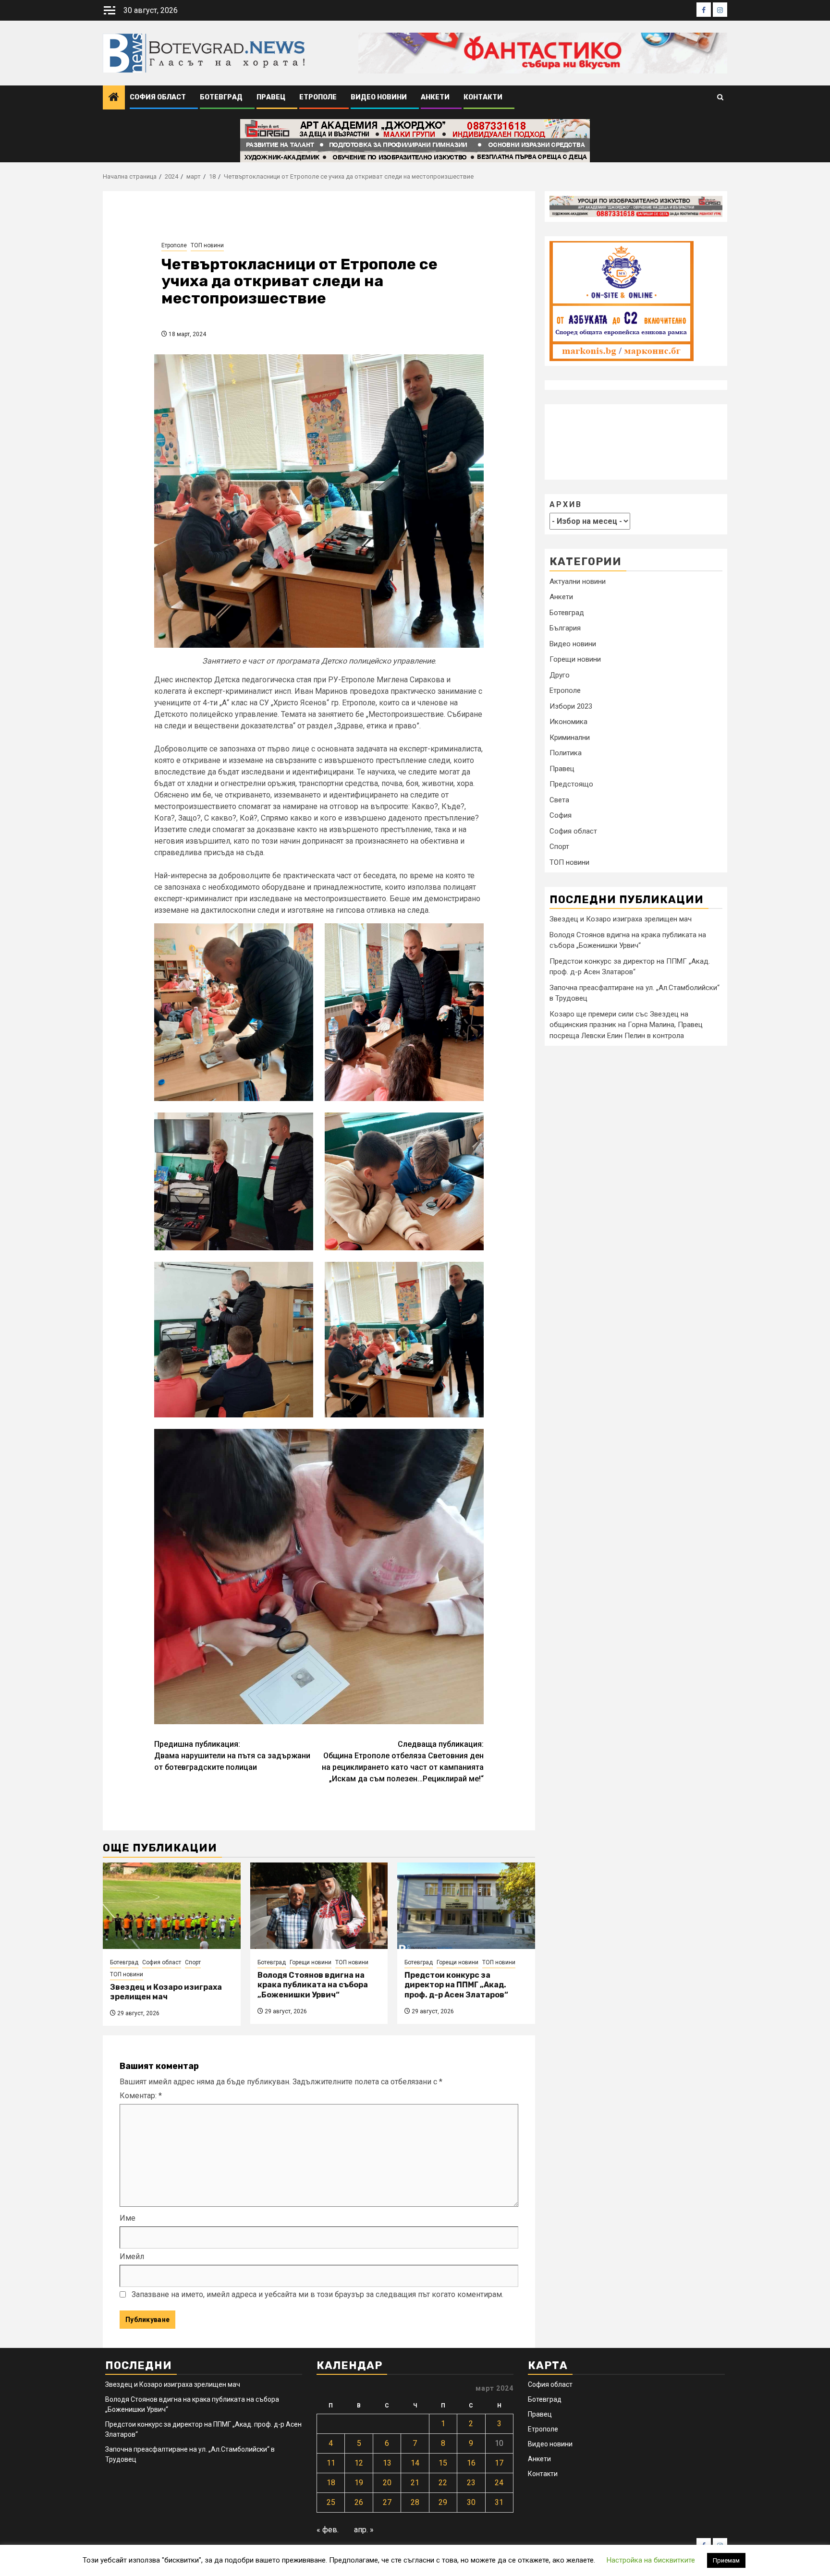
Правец (271, 97)
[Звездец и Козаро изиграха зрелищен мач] (172, 1906)
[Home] (114, 98)
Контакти (483, 97)
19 (359, 2483)
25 (331, 2502)
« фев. (328, 2530)
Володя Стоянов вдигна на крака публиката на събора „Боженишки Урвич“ (313, 1985)
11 (331, 2463)
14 (415, 2463)
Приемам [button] (726, 2560)
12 (359, 2463)
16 (471, 2463)
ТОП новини (207, 245)
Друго (560, 675)
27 (387, 2502)
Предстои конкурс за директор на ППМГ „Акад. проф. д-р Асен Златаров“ (456, 1985)
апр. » (364, 2530)
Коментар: (141, 2096)
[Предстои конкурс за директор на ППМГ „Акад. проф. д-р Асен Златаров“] (466, 1906)
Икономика (568, 722)
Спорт (193, 1962)
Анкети (435, 97)
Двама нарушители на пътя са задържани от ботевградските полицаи (232, 1756)
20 (387, 2483)
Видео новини (379, 97)
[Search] (720, 98)
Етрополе (318, 97)
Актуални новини (578, 581)
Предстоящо (571, 784)
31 (499, 2502)
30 (471, 2502)
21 (415, 2483)
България (565, 628)
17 (499, 2463)
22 (443, 2483)
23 (471, 2483)
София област (158, 97)
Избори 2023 (571, 706)
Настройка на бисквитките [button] (651, 2560)
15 (443, 2463)
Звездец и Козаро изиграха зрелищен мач (166, 1992)
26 (359, 2502)
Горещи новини (311, 1962)
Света (559, 800)
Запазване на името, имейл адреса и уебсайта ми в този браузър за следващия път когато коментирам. (317, 2294)
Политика (566, 753)
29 (443, 2502)
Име (128, 2218)
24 (499, 2483)
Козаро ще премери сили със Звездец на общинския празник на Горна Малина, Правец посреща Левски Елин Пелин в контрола (626, 1025)
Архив (566, 504)
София (561, 815)
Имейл (132, 2256)
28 (415, 2502)
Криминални (570, 738)
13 (387, 2463)
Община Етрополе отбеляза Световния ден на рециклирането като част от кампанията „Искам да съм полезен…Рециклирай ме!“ (403, 1761)
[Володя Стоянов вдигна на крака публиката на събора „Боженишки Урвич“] (319, 1906)
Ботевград (221, 97)
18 (331, 2483)
